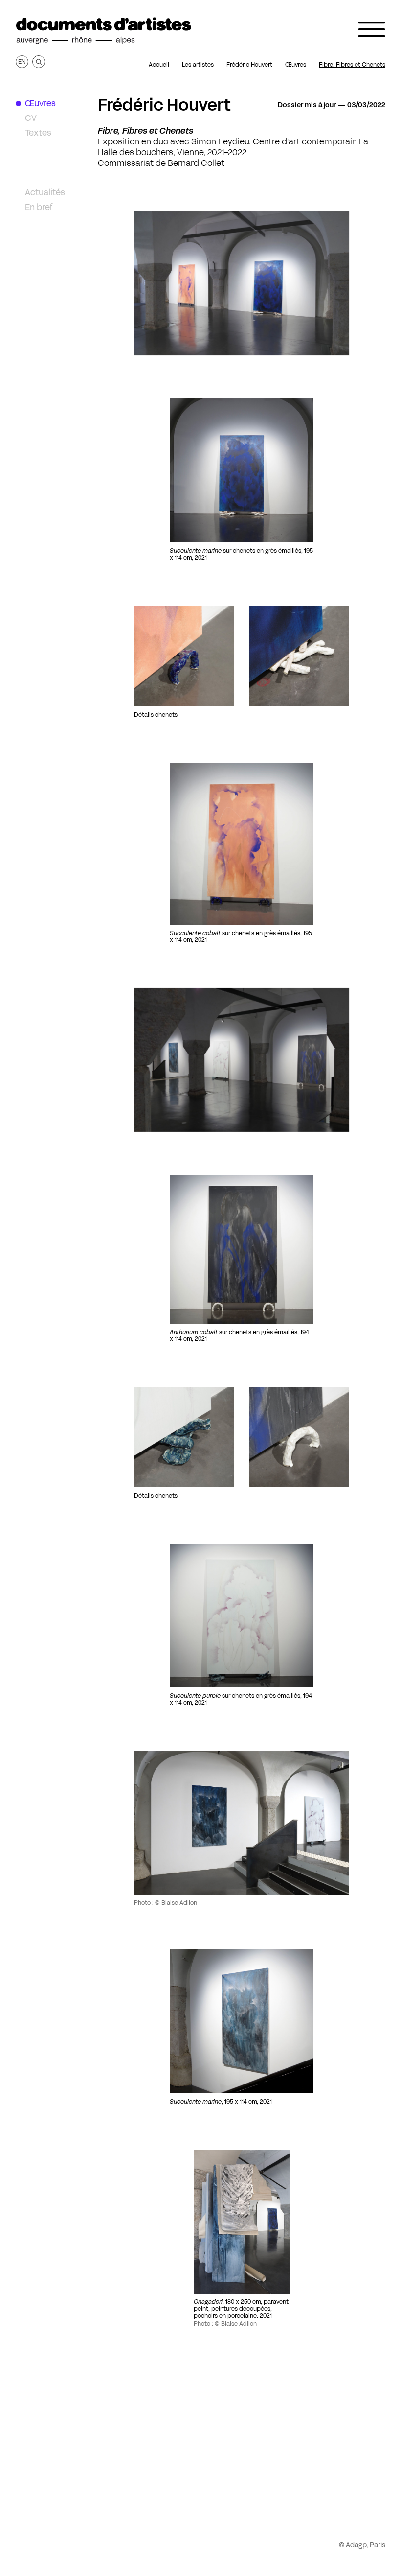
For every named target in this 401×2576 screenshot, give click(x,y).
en (22, 61)
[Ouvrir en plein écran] (242, 470)
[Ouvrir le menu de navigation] (372, 29)
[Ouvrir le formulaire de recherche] (39, 62)
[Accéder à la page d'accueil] (104, 31)
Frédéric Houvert (164, 105)
